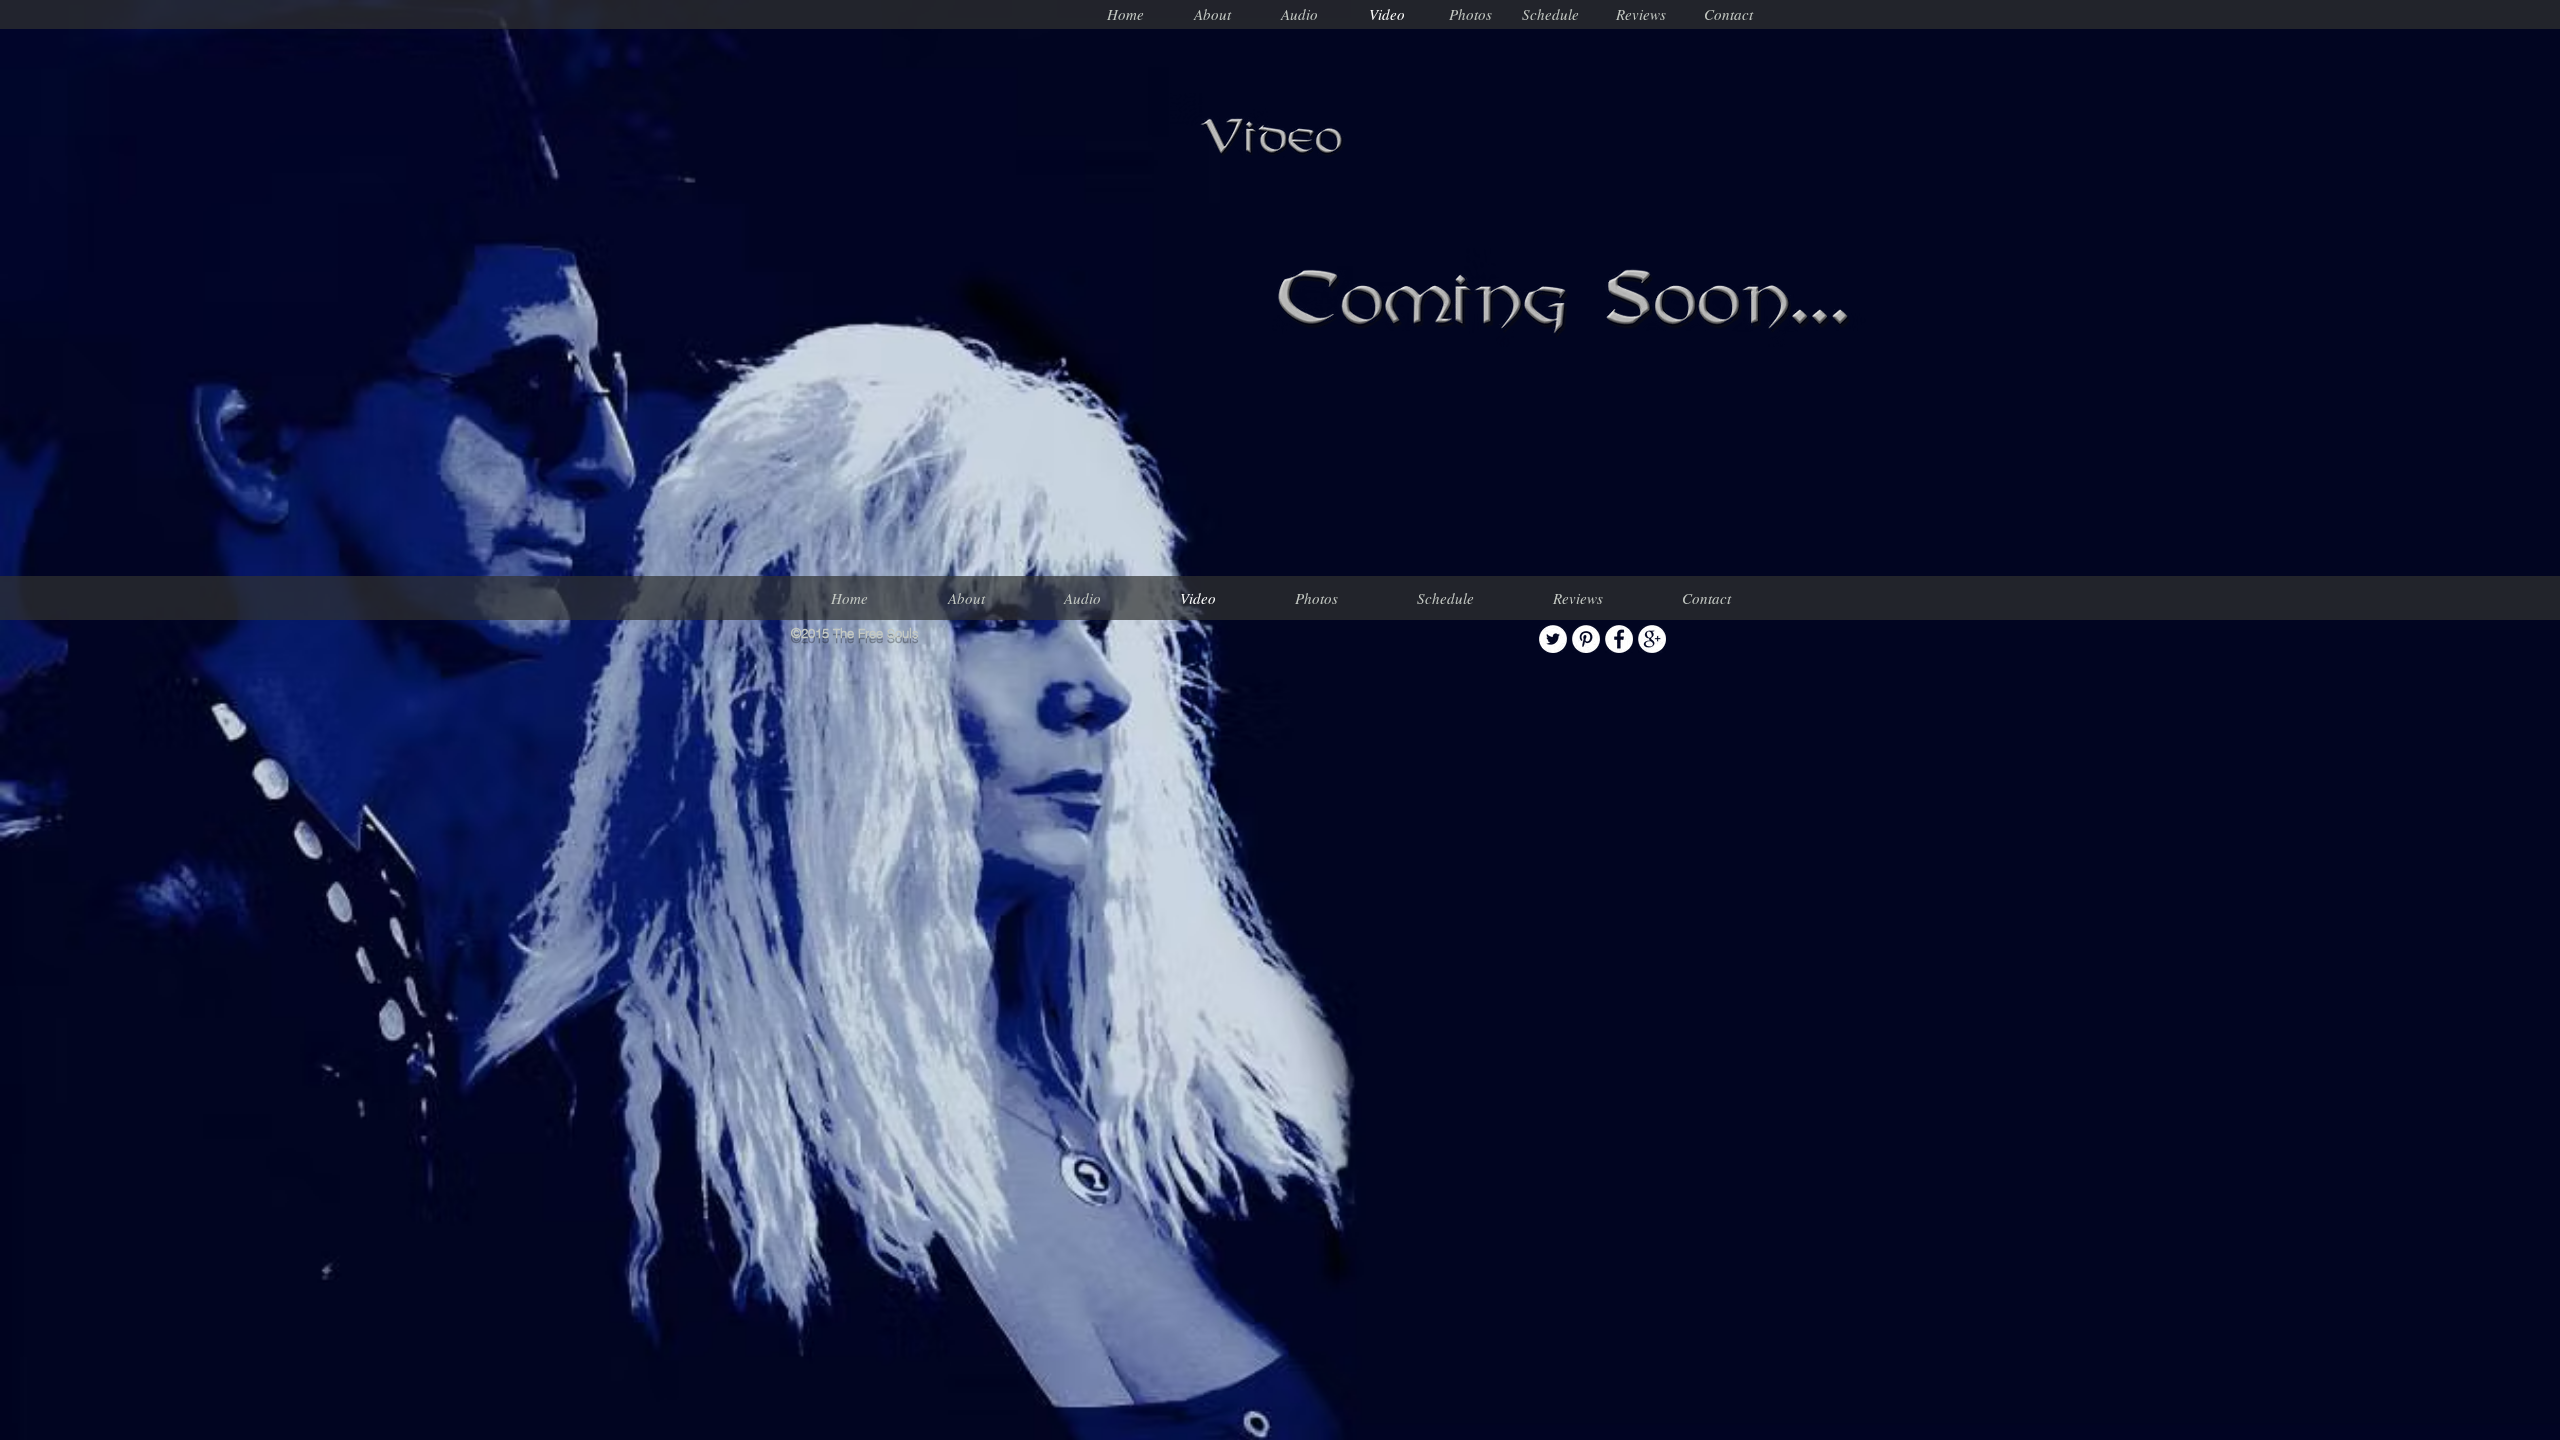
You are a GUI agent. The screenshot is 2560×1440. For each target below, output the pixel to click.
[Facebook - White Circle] (1619, 639)
